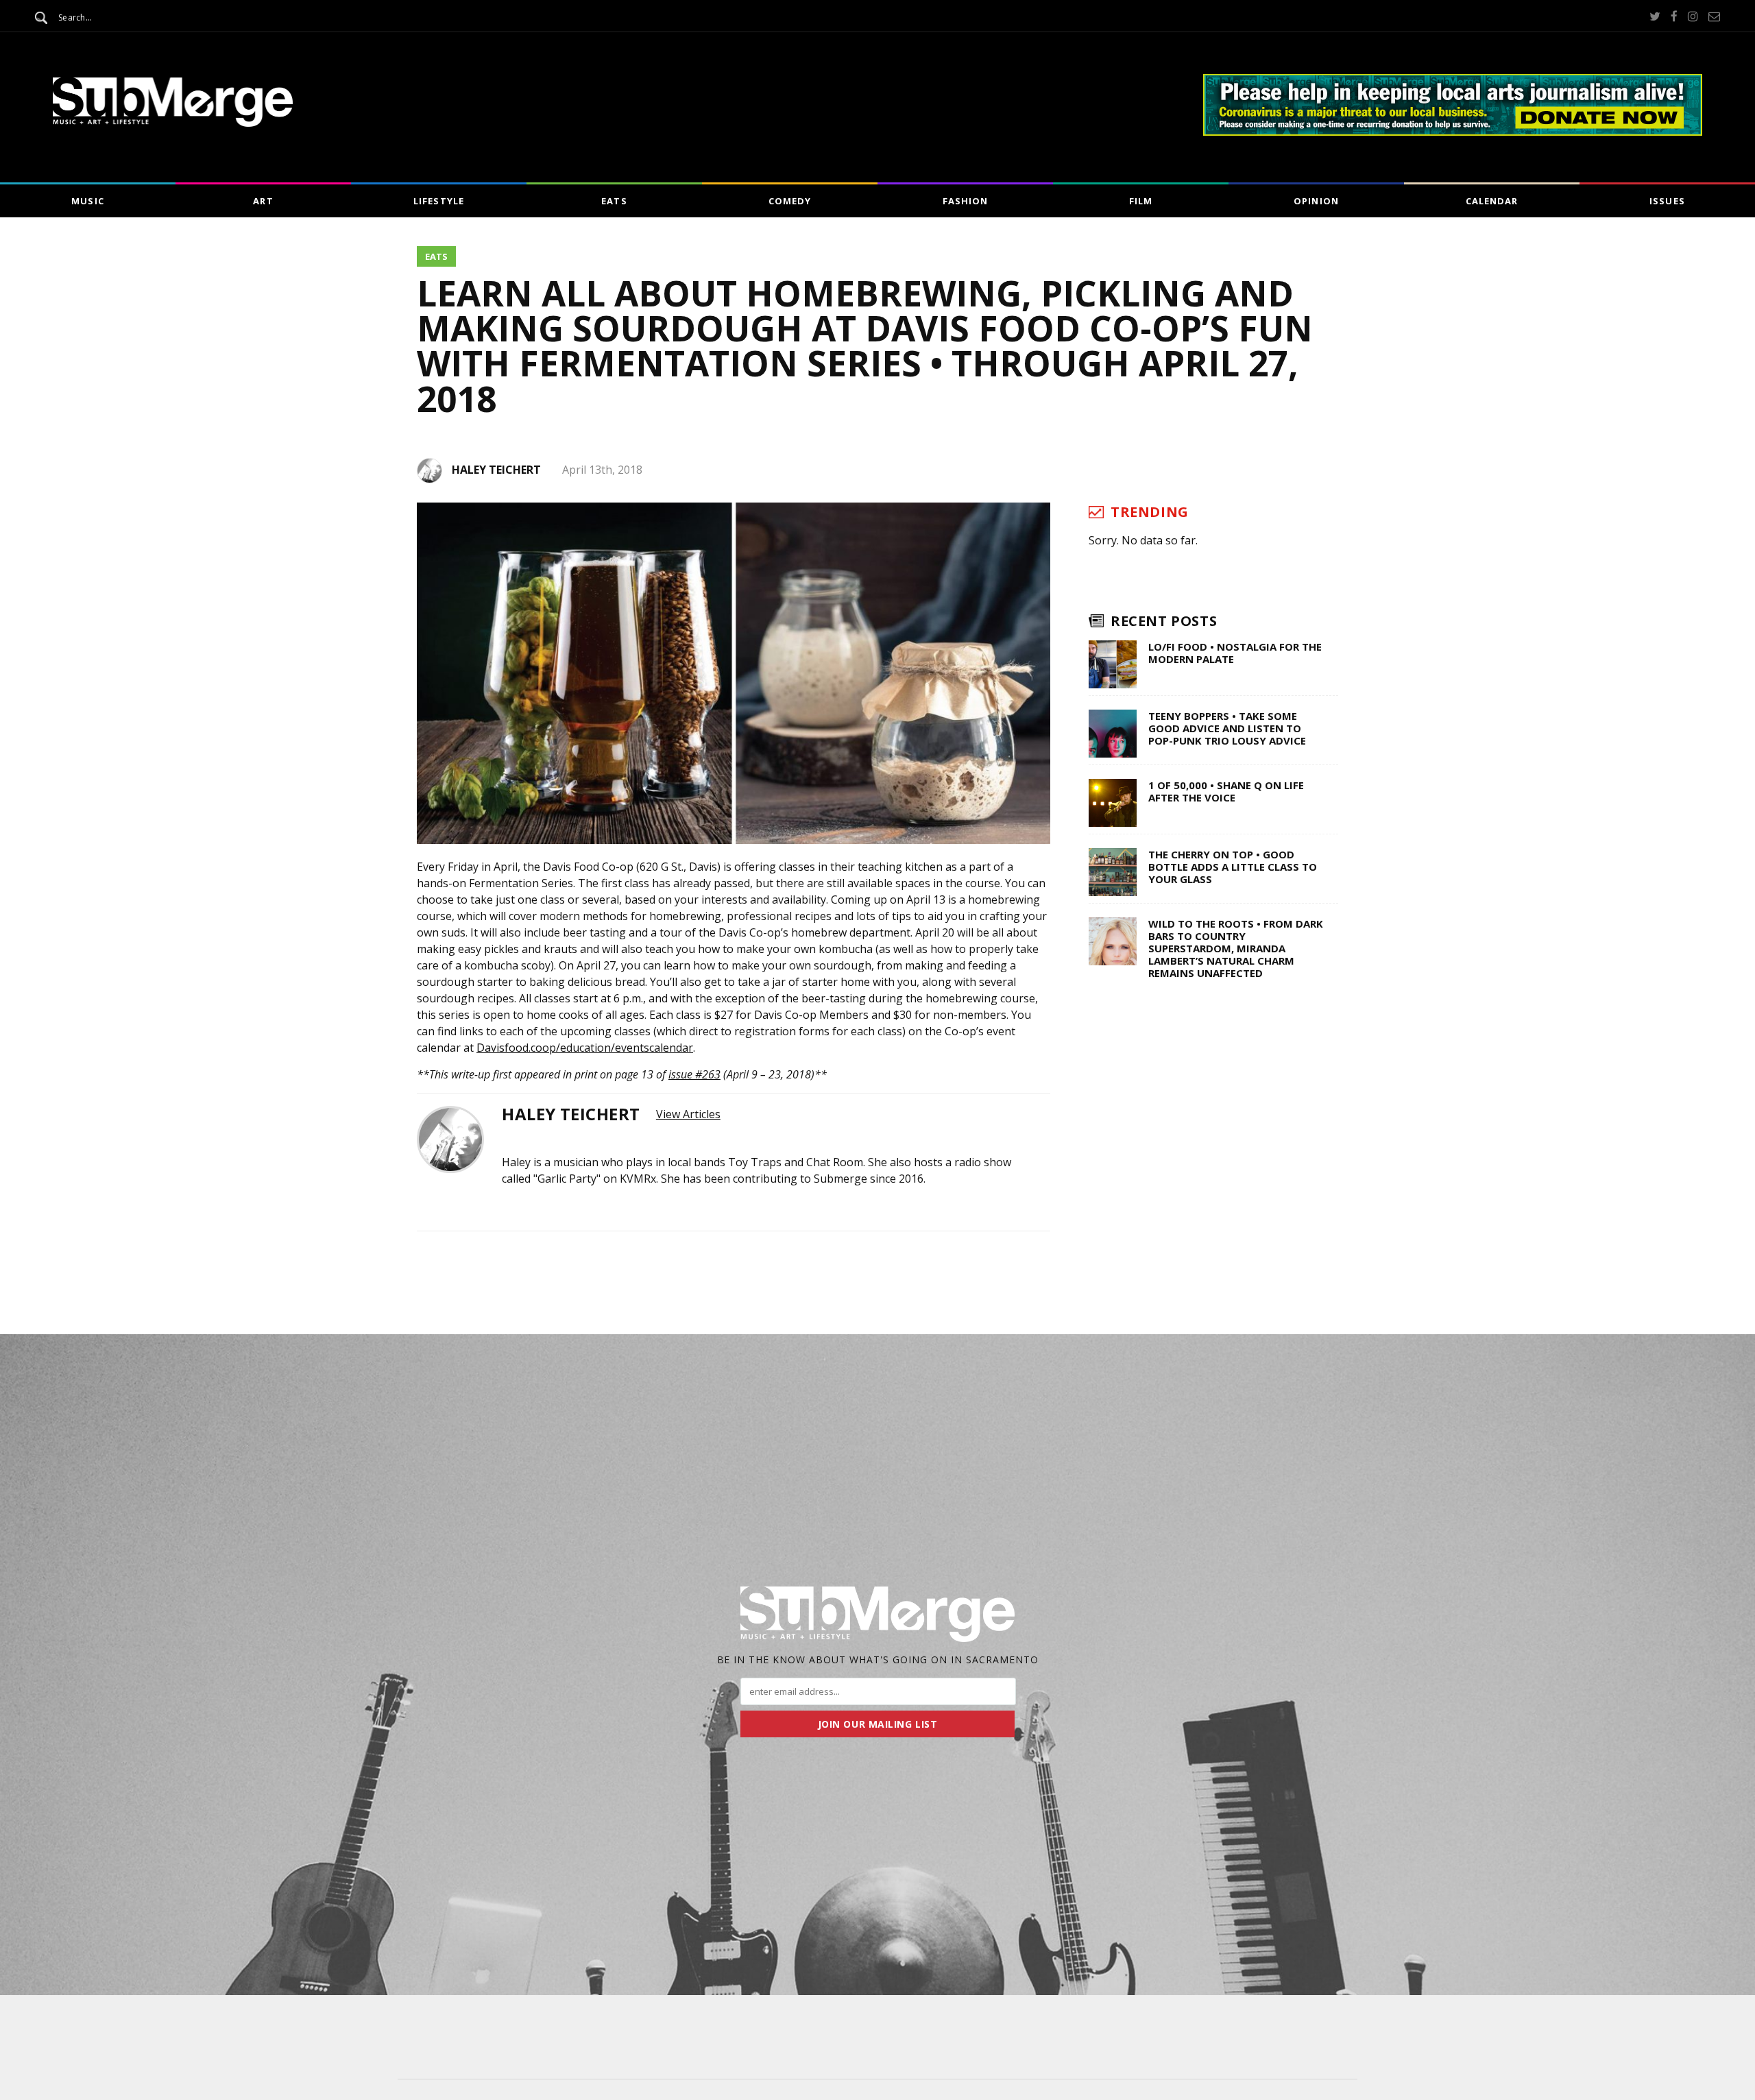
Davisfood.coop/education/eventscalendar (585, 1048)
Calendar (1492, 201)
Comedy (790, 201)
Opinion (1316, 201)
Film (1141, 201)
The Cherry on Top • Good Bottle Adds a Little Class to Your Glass (1233, 867)
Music (87, 201)
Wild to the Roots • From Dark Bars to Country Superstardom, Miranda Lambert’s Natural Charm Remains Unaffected (1236, 948)
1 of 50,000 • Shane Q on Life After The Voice (1226, 791)
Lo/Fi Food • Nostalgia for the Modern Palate (1235, 653)
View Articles (688, 1114)
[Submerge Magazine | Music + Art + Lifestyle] (173, 123)
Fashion (965, 201)
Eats (614, 201)
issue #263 (694, 1074)
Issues (1667, 201)
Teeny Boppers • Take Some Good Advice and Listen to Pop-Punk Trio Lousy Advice (1227, 728)
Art (263, 201)
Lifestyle (438, 201)
